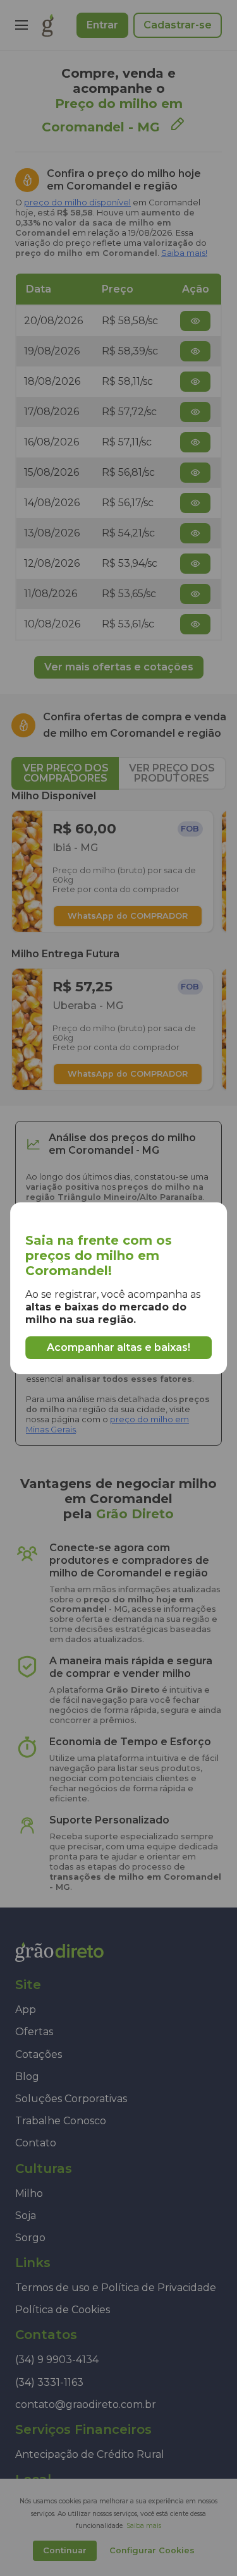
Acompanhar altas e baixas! (118, 1347)
